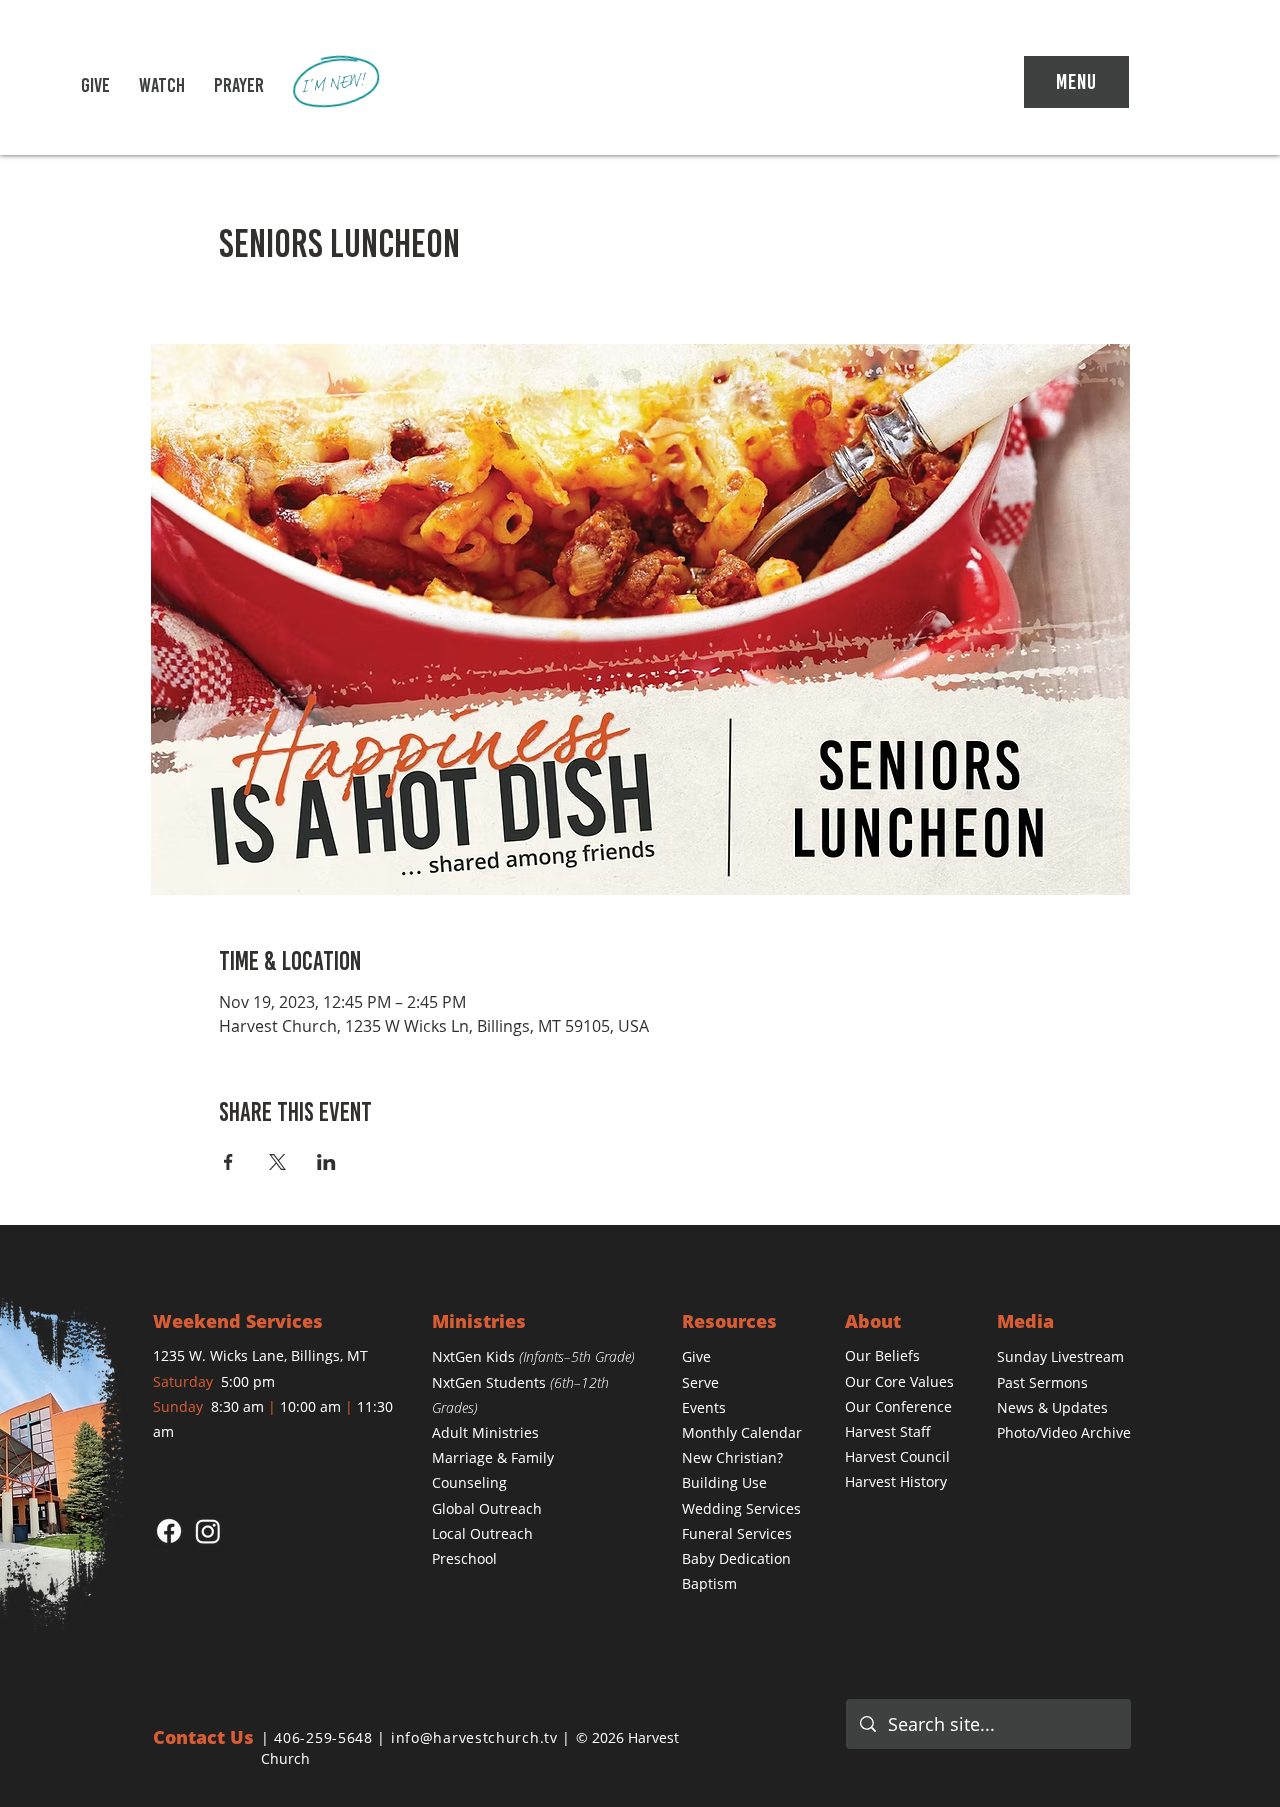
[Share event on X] (277, 1162)
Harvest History (896, 1481)
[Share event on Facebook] (228, 1162)
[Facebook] (169, 1531)
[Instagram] (208, 1531)
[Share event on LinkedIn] (326, 1162)
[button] (162, 85)
